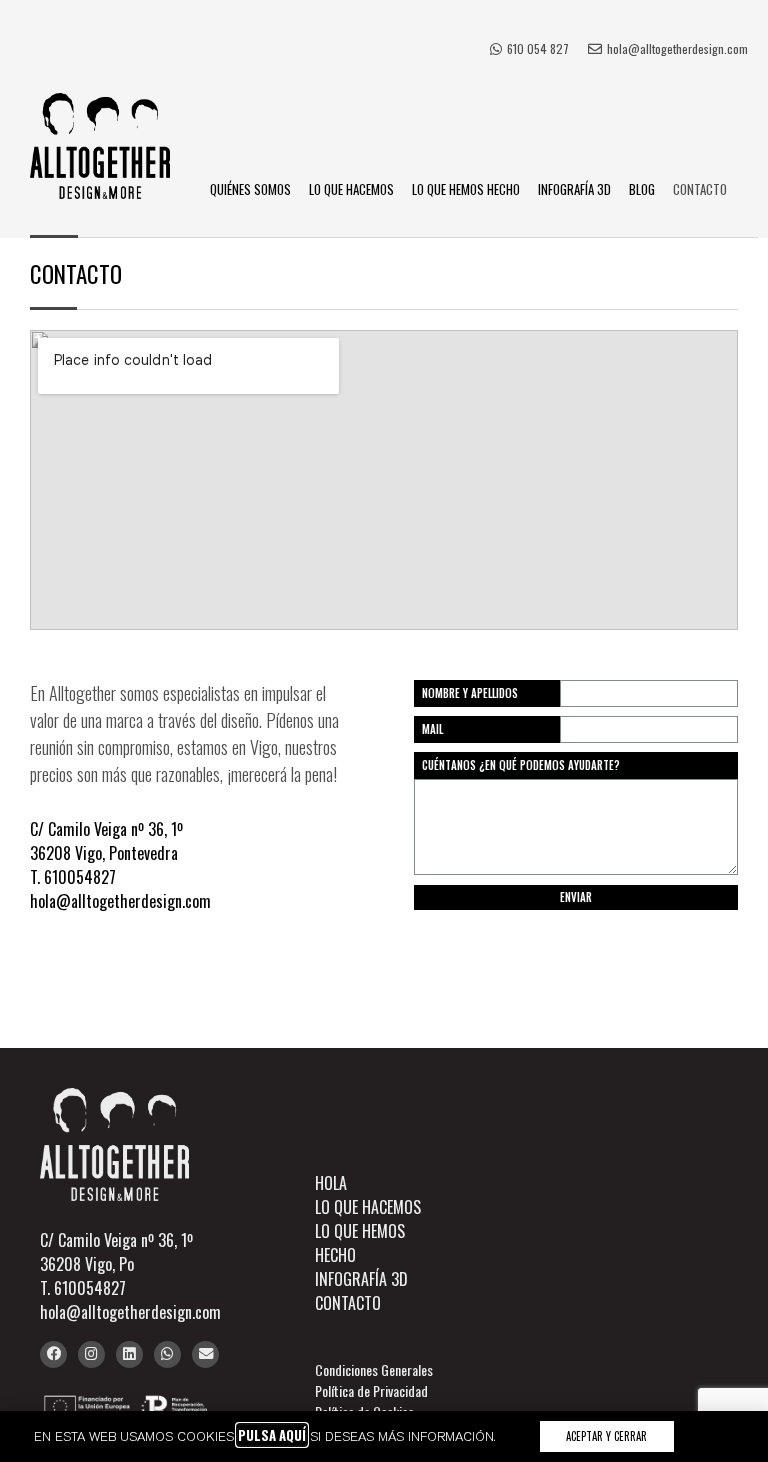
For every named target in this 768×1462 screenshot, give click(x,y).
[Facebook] (53, 1354)
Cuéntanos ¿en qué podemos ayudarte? (521, 765)
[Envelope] (205, 1354)
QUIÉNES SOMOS (250, 189)
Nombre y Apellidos (470, 693)
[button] (607, 1436)
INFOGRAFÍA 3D (574, 189)
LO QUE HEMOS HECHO (466, 189)
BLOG (642, 189)
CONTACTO (700, 189)
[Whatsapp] (167, 1354)
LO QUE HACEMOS (351, 189)
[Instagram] (91, 1354)
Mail (432, 729)
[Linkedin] (129, 1354)
